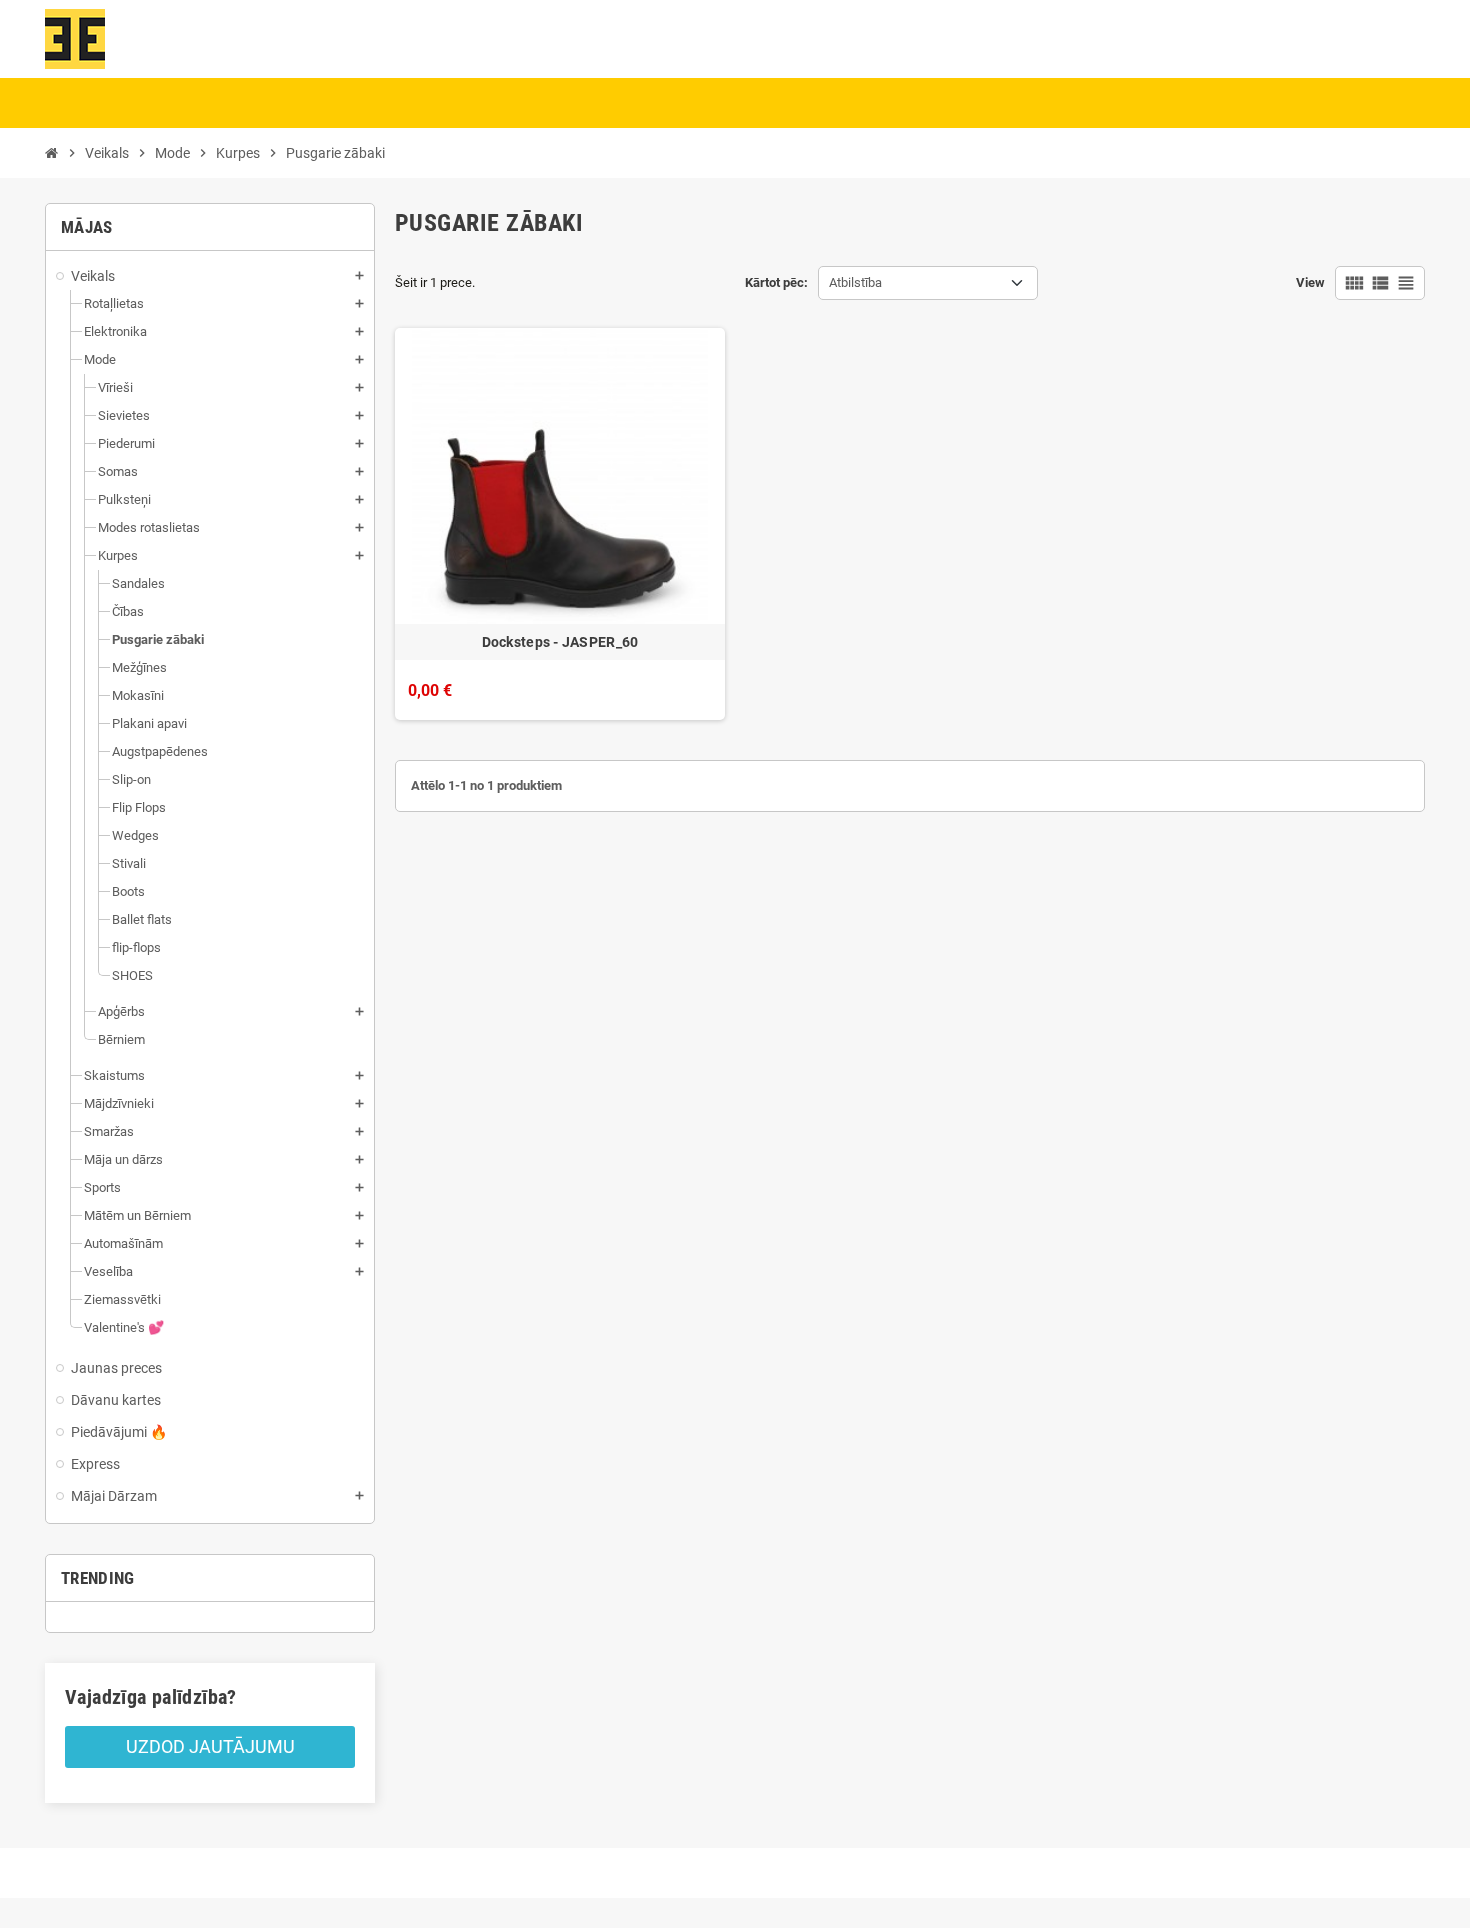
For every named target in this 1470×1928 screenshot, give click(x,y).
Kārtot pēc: (776, 282)
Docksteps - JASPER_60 (560, 642)
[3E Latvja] (75, 37)
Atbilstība (855, 282)
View (1310, 282)
